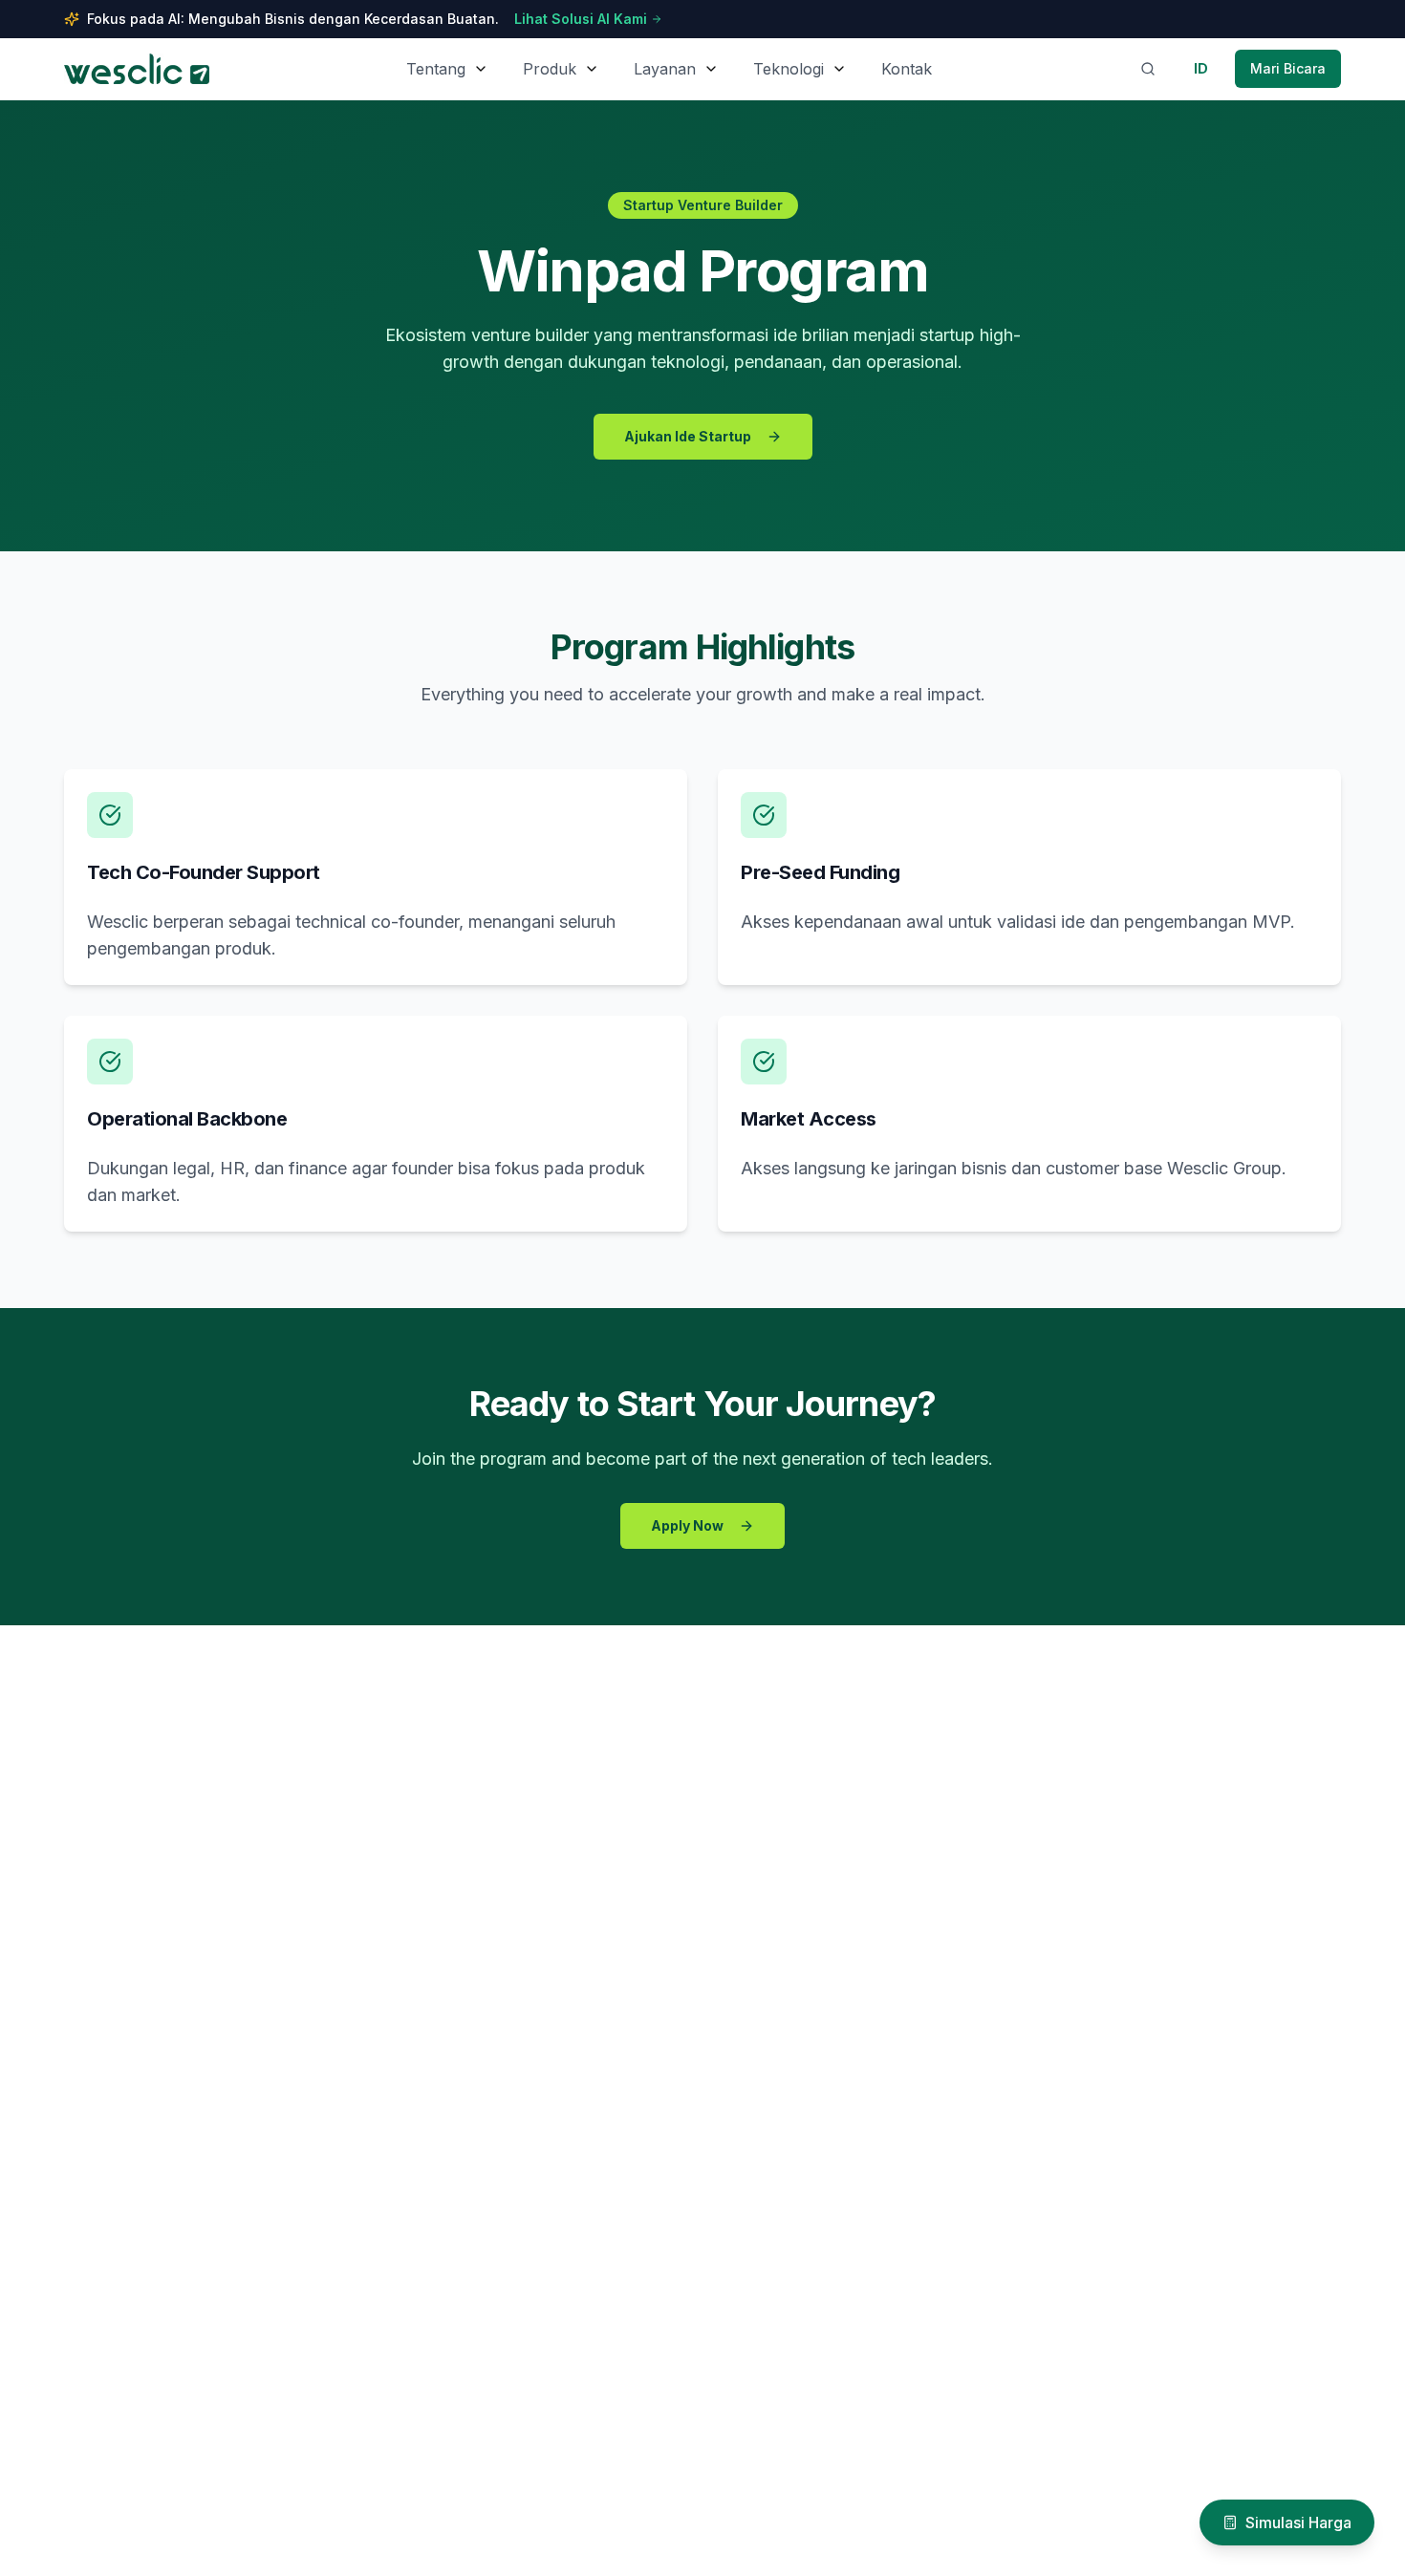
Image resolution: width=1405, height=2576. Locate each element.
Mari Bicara (1288, 68)
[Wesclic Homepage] (137, 69)
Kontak (907, 69)
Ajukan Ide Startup (688, 436)
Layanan (665, 69)
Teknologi (789, 69)
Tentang (436, 69)
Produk (550, 69)
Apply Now (687, 1525)
